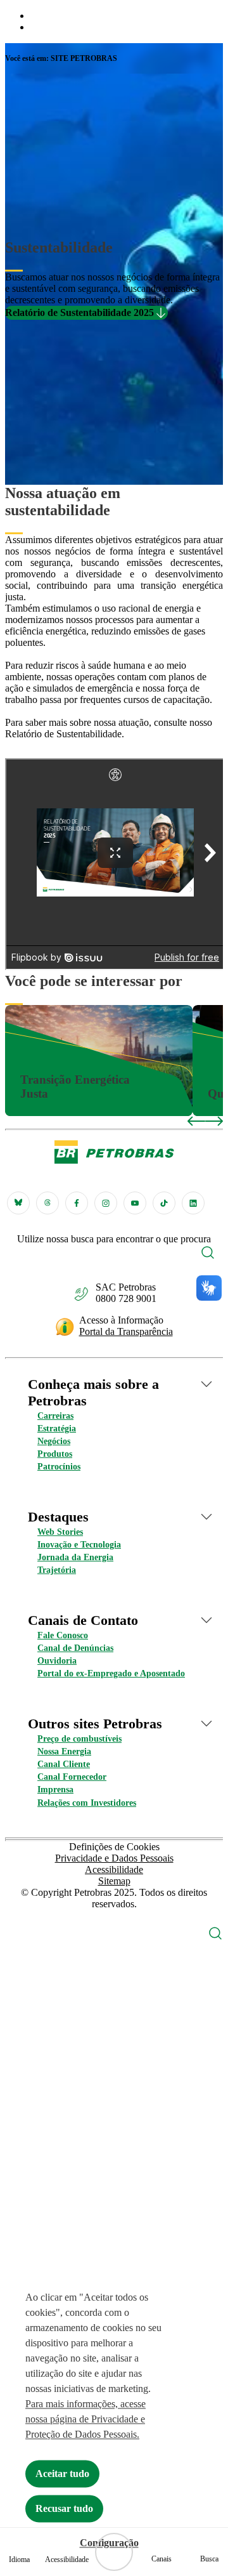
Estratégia (57, 1429)
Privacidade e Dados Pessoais (114, 1858)
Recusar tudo (64, 2508)
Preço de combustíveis (79, 1739)
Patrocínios (59, 1467)
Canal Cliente (64, 1764)
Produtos (55, 1454)
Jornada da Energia (75, 1557)
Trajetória (57, 1570)
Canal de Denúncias (75, 1648)
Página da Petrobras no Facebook (77, 1203)
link (13, 1010)
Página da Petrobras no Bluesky (18, 1203)
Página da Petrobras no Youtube (135, 1203)
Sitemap (114, 1881)
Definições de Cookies (114, 1847)
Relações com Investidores (87, 1803)
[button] (208, 1254)
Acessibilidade (114, 1870)
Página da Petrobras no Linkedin (193, 1203)
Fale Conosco (63, 1635)
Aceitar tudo (62, 2474)
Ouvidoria (57, 1661)
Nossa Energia (64, 1751)
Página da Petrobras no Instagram (106, 1203)
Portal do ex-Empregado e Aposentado (111, 1673)
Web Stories (60, 1532)
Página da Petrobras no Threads (47, 1203)
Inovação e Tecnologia (79, 1545)
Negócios (54, 1441)
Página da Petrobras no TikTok (164, 1203)
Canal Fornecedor (72, 1777)
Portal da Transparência (126, 1331)
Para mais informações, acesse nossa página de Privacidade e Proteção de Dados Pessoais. (85, 2419)
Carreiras (55, 1416)
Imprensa (55, 1790)
